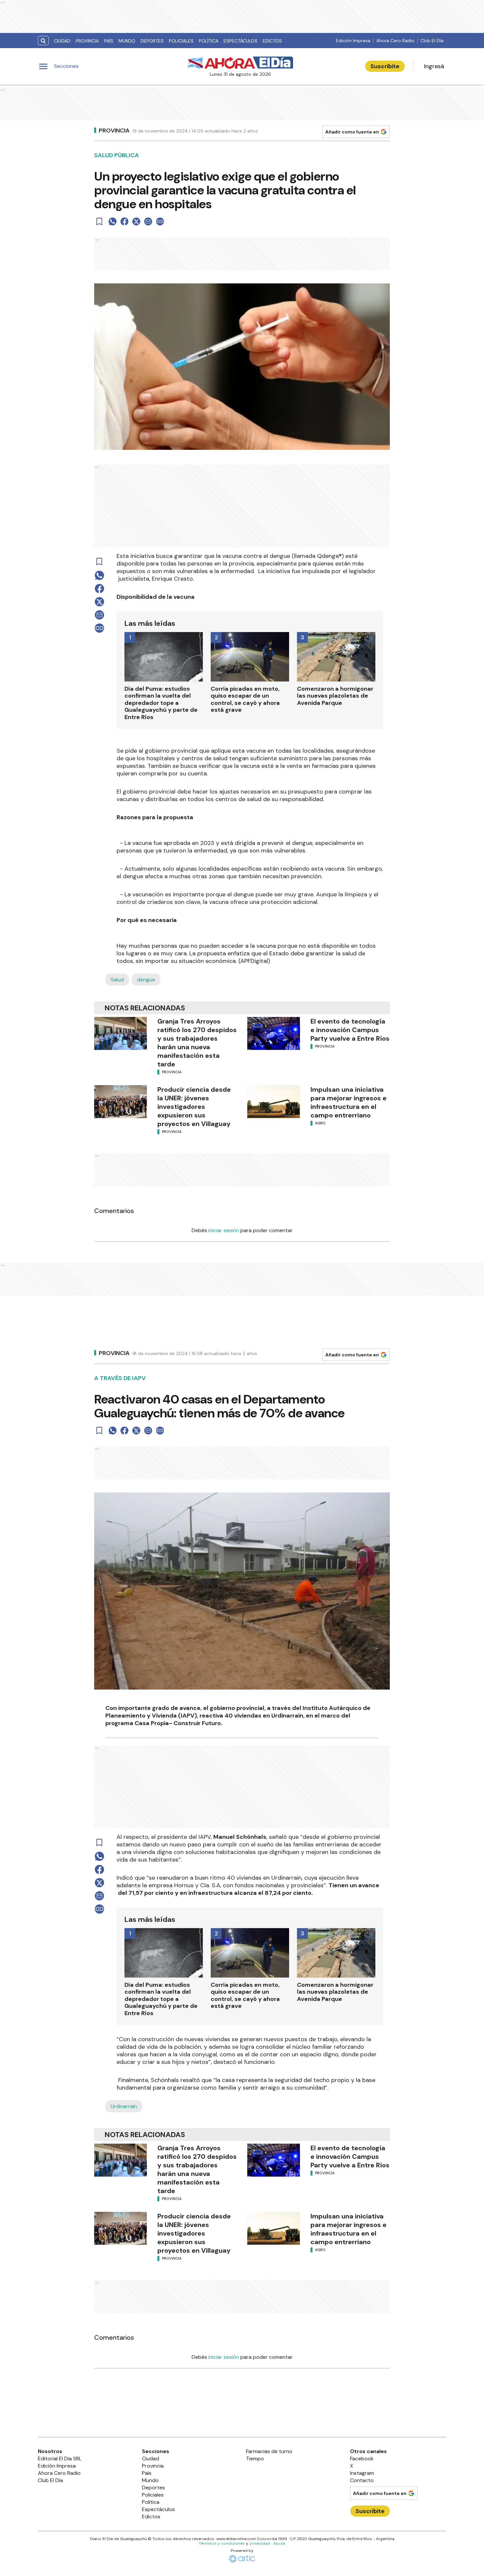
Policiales (181, 41)
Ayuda (279, 2543)
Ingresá (434, 66)
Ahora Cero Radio (395, 41)
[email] (148, 221)
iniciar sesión (224, 1230)
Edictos (272, 41)
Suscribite (385, 66)
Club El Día (432, 41)
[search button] (43, 41)
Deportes (152, 41)
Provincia (87, 41)
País (109, 41)
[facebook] (124, 221)
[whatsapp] (113, 221)
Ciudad (62, 41)
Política (209, 41)
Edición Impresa (353, 41)
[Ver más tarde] (99, 221)
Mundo (127, 41)
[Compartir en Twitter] (136, 221)
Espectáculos (241, 41)
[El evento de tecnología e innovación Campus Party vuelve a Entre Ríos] (274, 1033)
